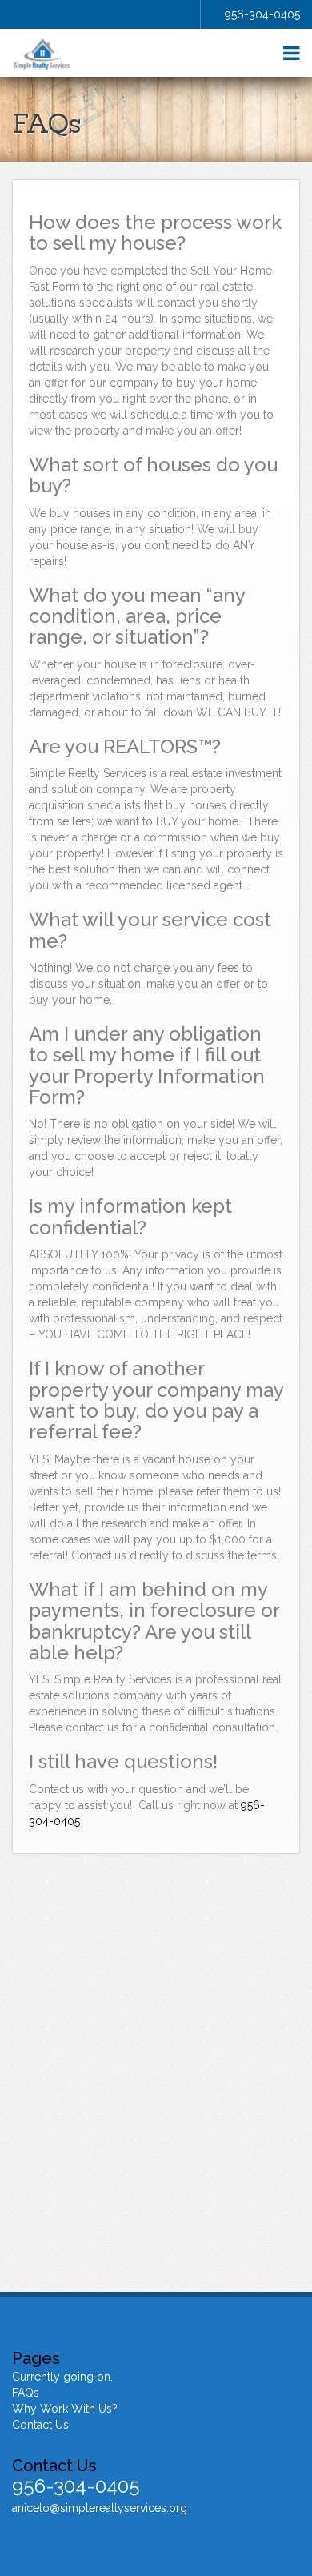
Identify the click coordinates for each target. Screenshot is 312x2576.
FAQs (26, 2393)
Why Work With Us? (65, 2409)
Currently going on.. (64, 2377)
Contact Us (40, 2425)
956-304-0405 (262, 14)
